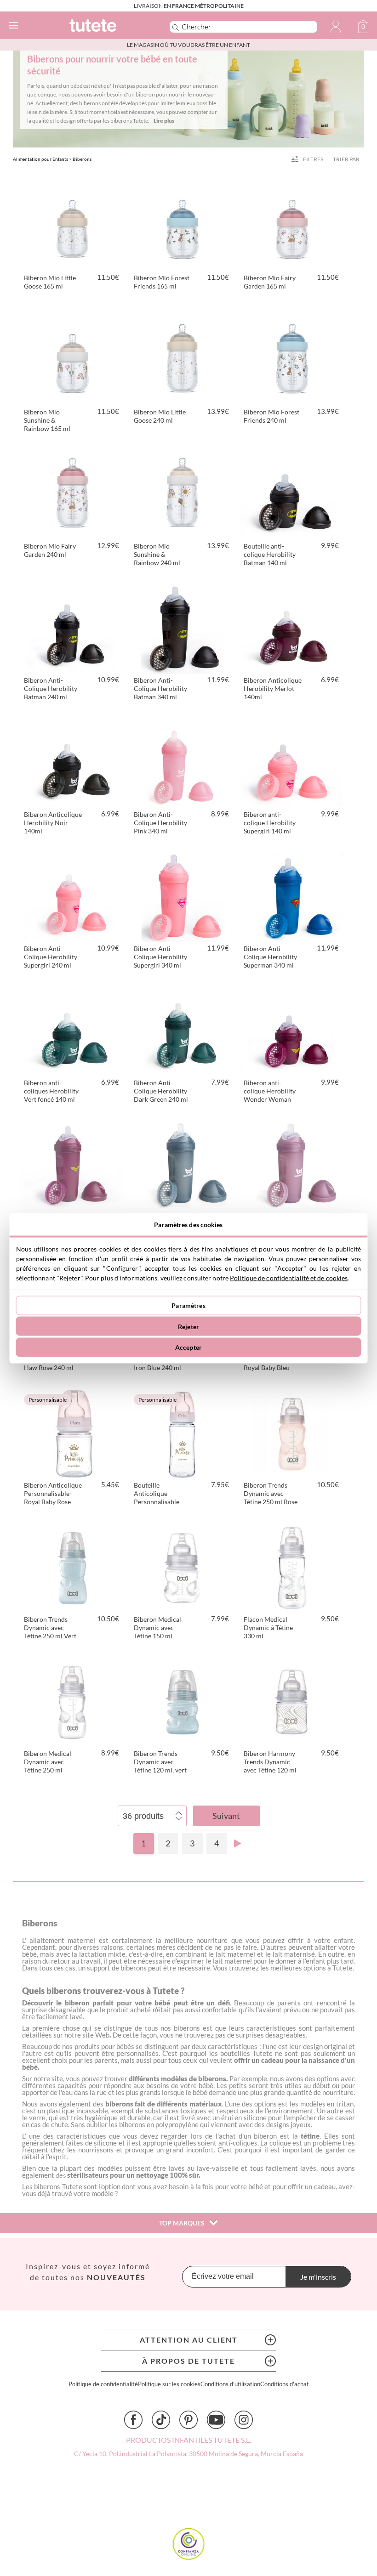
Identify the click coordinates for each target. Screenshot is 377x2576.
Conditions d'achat (285, 2384)
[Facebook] (133, 2420)
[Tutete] (106, 27)
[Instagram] (244, 2420)
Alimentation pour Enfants (40, 159)
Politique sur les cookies (169, 2384)
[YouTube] (216, 2420)
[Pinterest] (188, 2420)
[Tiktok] (161, 2420)
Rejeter (188, 1326)
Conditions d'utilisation (230, 2384)
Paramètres (188, 1305)
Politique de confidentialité (103, 2384)
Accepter (188, 1347)
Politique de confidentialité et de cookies (289, 1277)
